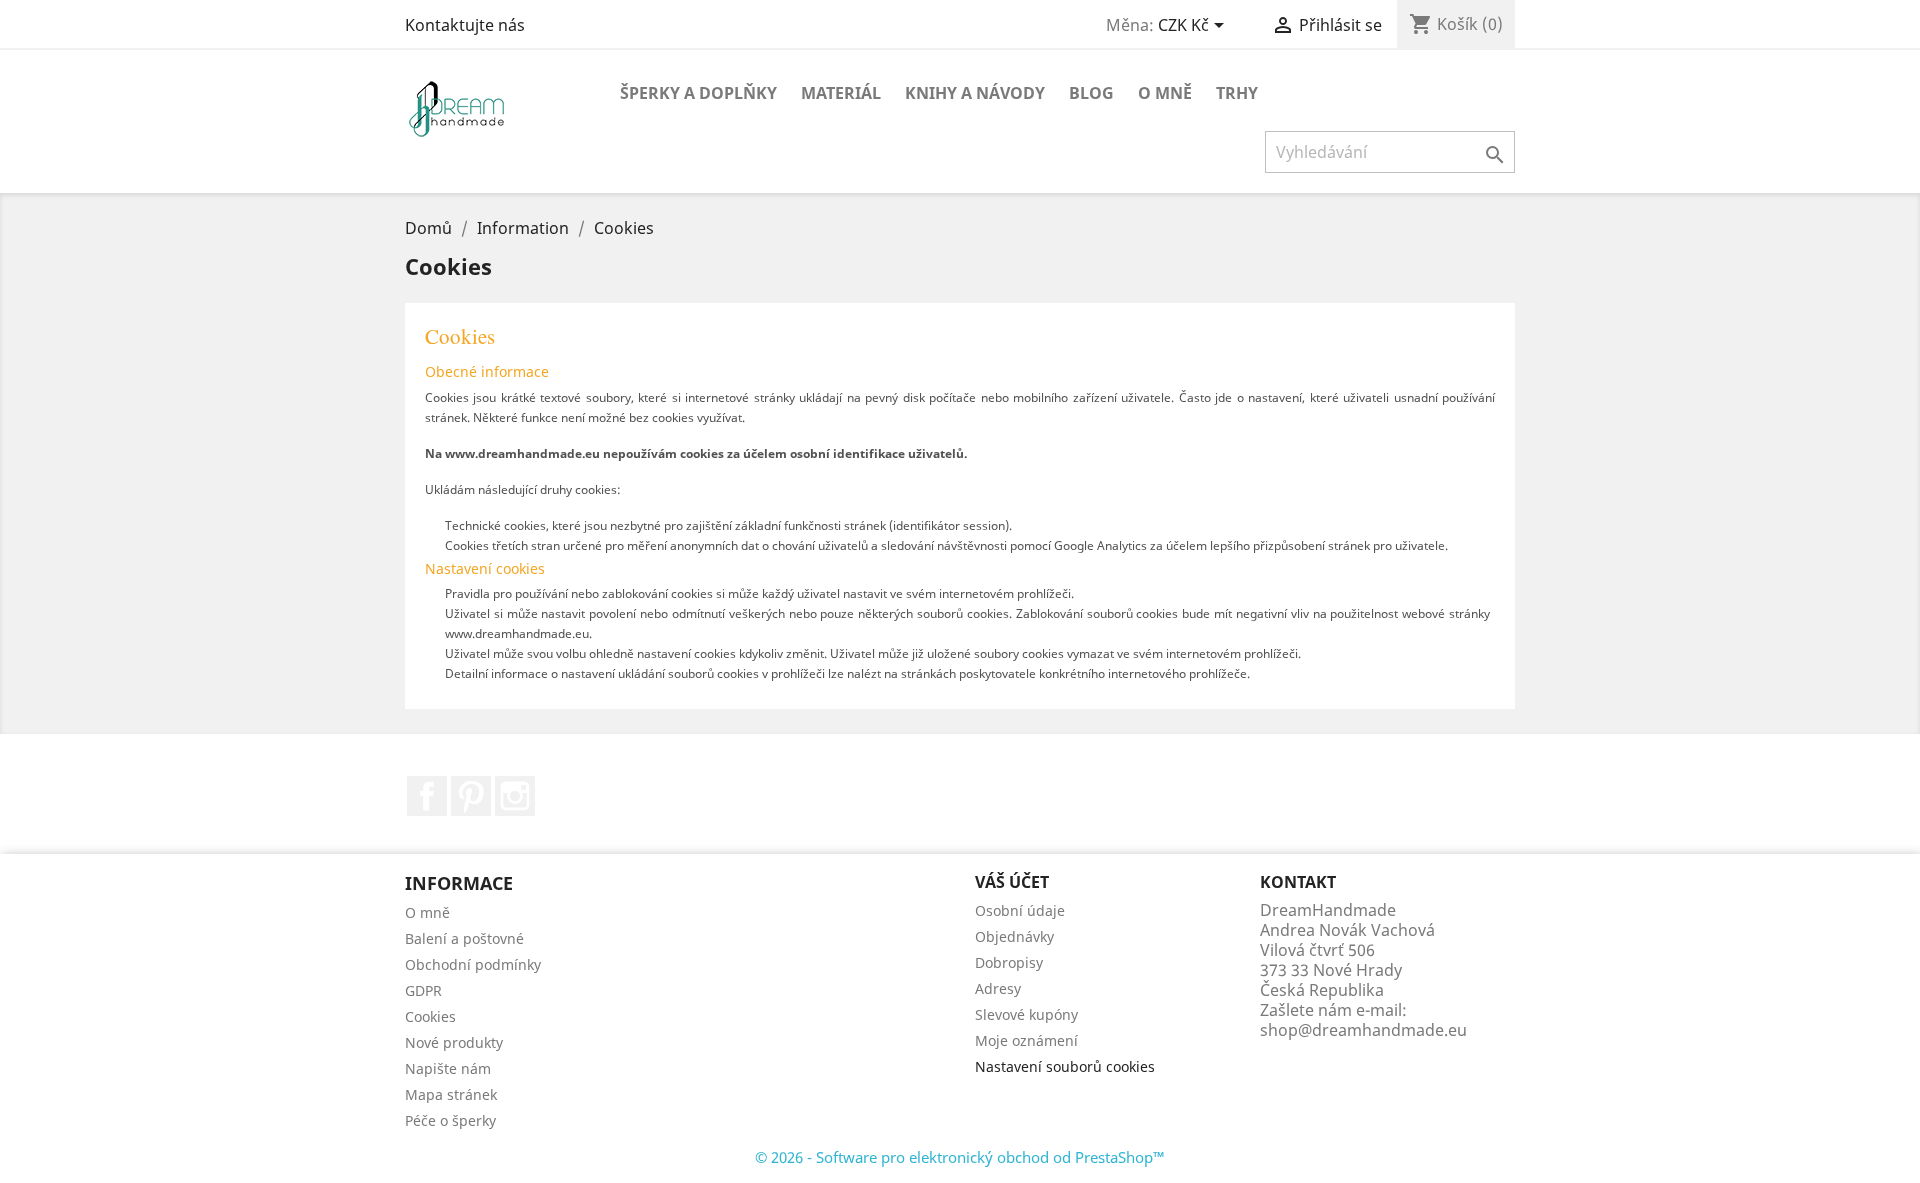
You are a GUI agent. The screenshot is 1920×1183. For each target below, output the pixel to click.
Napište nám (448, 1068)
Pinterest (471, 796)
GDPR (423, 990)
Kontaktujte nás (465, 25)
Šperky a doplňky (698, 93)
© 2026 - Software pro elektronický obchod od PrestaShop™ (960, 1157)
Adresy (998, 988)
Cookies (430, 1016)
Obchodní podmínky (473, 964)
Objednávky (1014, 936)
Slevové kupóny (1026, 1014)
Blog (1091, 93)
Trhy (1237, 93)
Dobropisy (1009, 962)
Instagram (515, 796)
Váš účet (1012, 882)
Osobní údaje (1020, 910)
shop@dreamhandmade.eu (1363, 1030)
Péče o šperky (450, 1120)
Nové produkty (454, 1042)
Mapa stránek (451, 1094)
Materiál (841, 93)
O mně (1165, 93)
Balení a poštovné (464, 938)
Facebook (427, 796)
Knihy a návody (975, 93)
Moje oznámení (1026, 1040)
